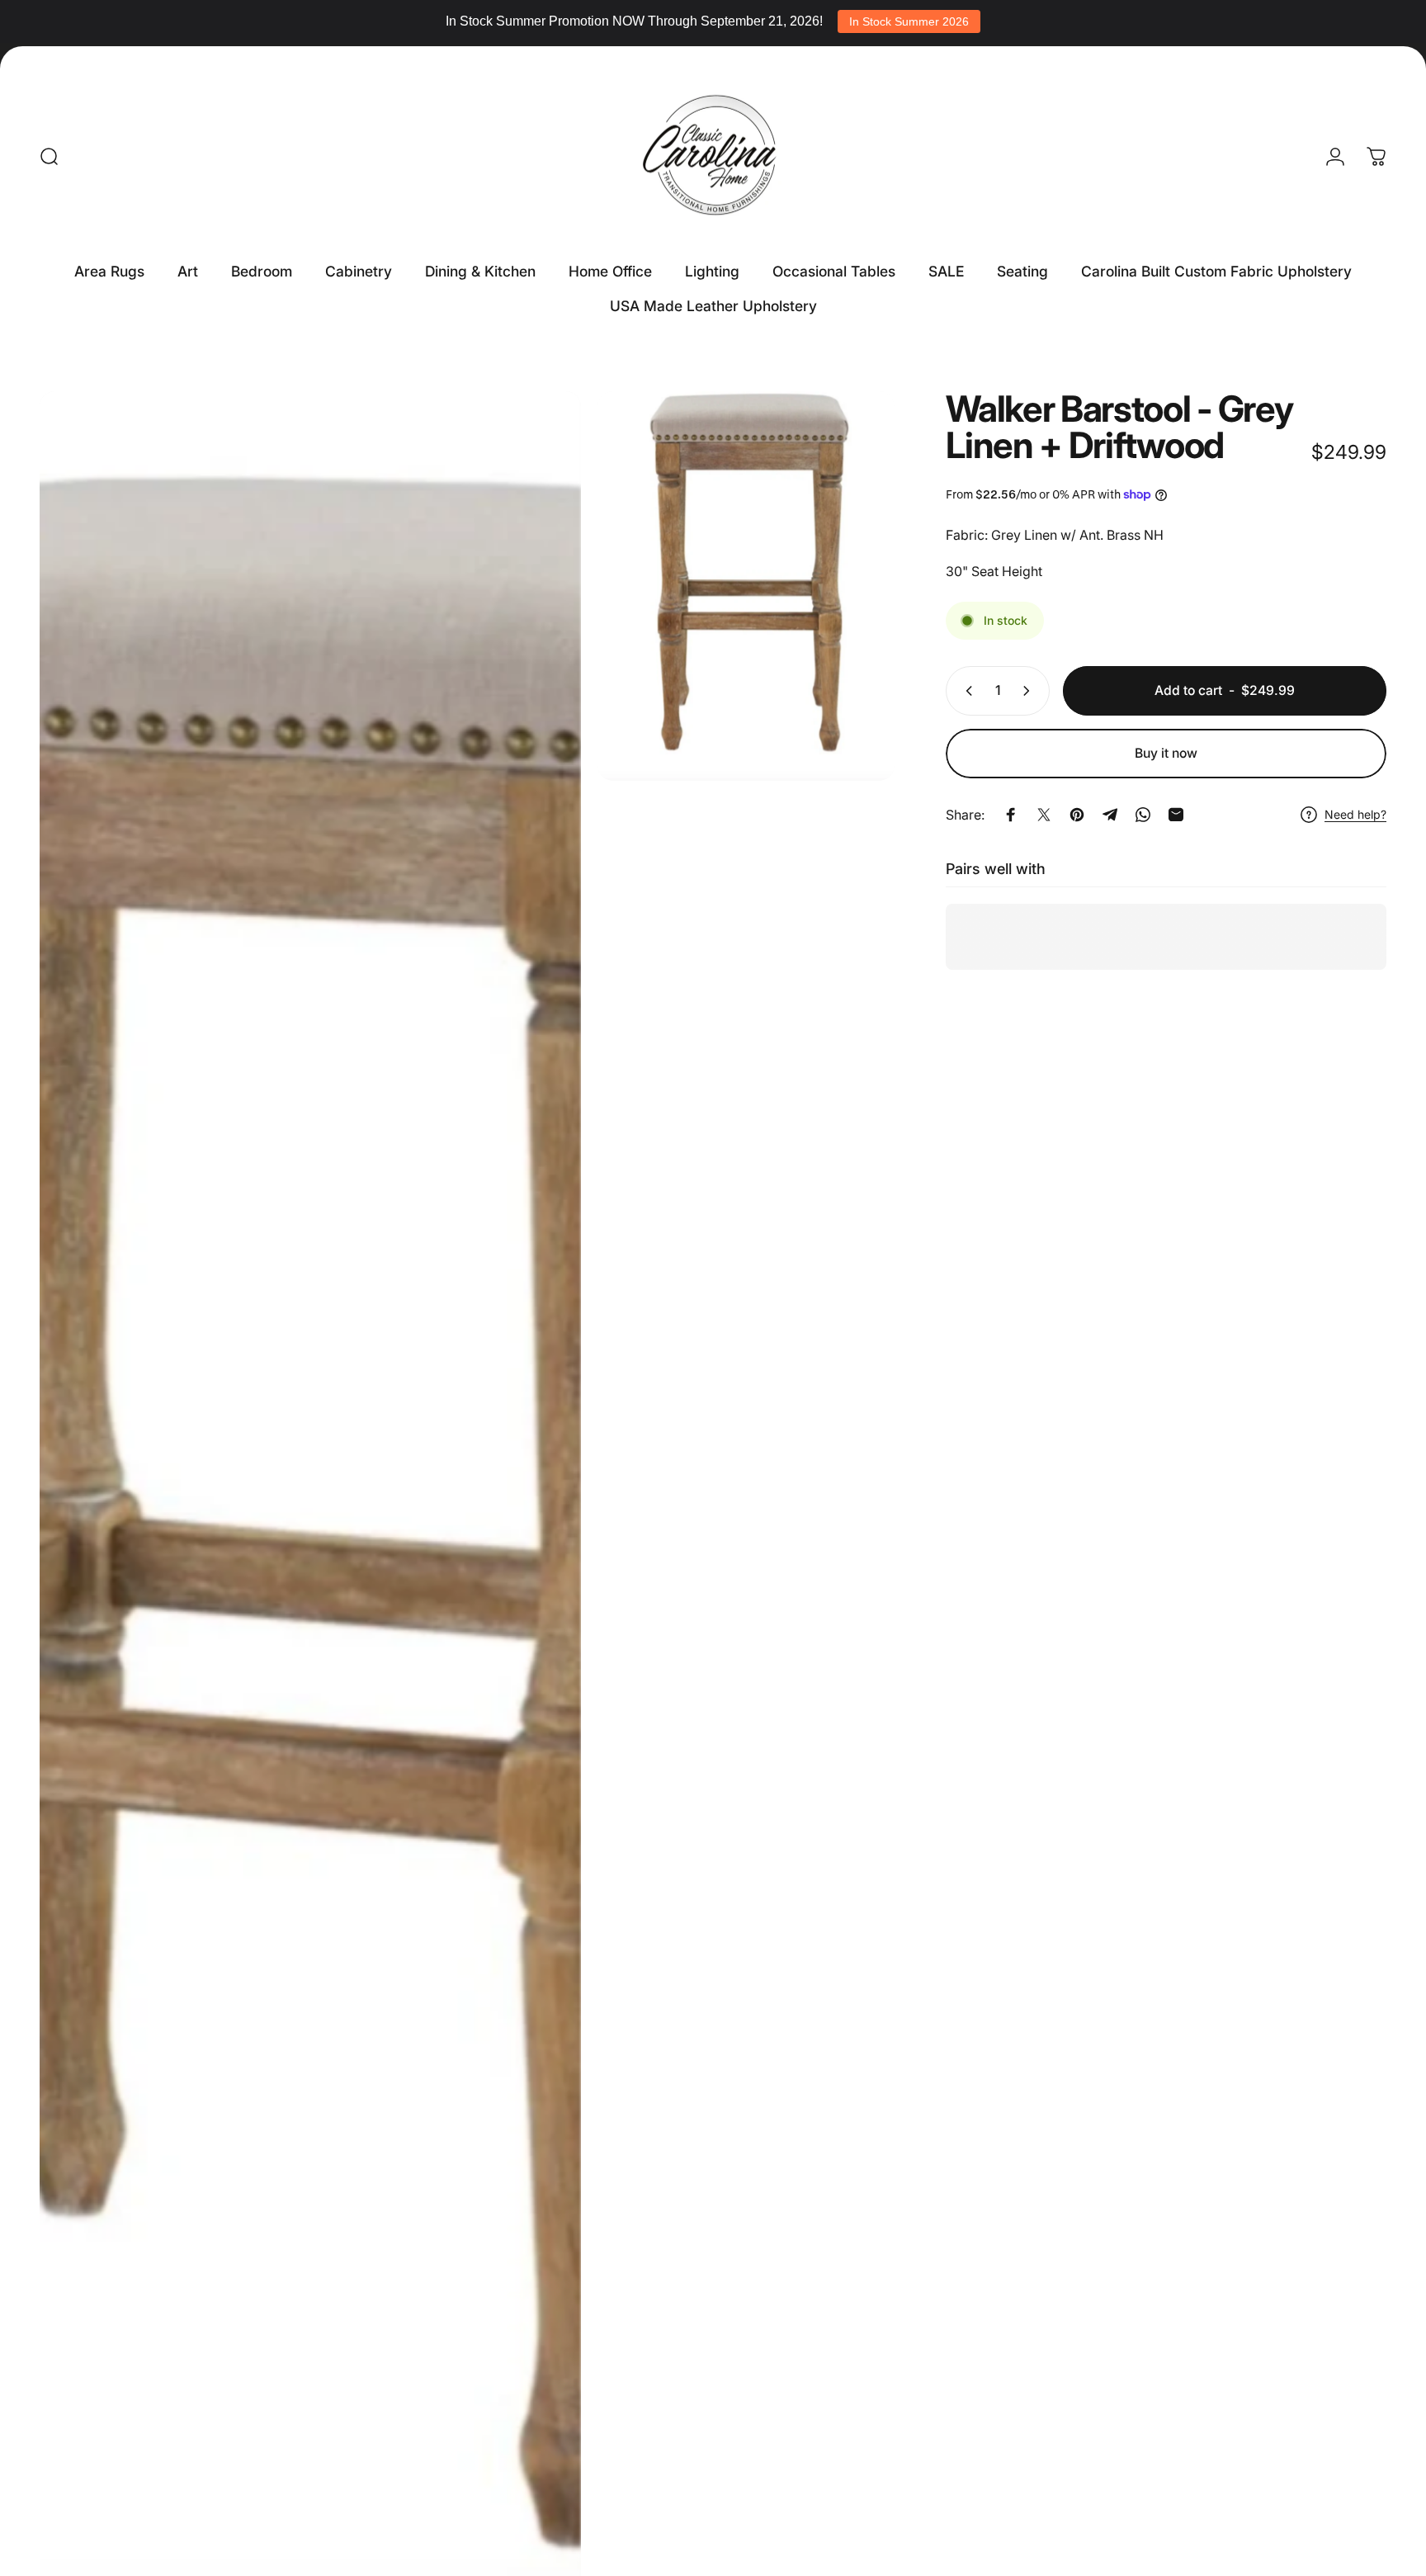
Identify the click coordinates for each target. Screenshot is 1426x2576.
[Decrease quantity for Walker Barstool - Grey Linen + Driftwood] (966, 691)
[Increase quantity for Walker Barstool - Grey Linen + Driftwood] (1030, 691)
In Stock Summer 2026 (909, 21)
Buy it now (1166, 753)
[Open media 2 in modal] (746, 586)
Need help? (1355, 814)
